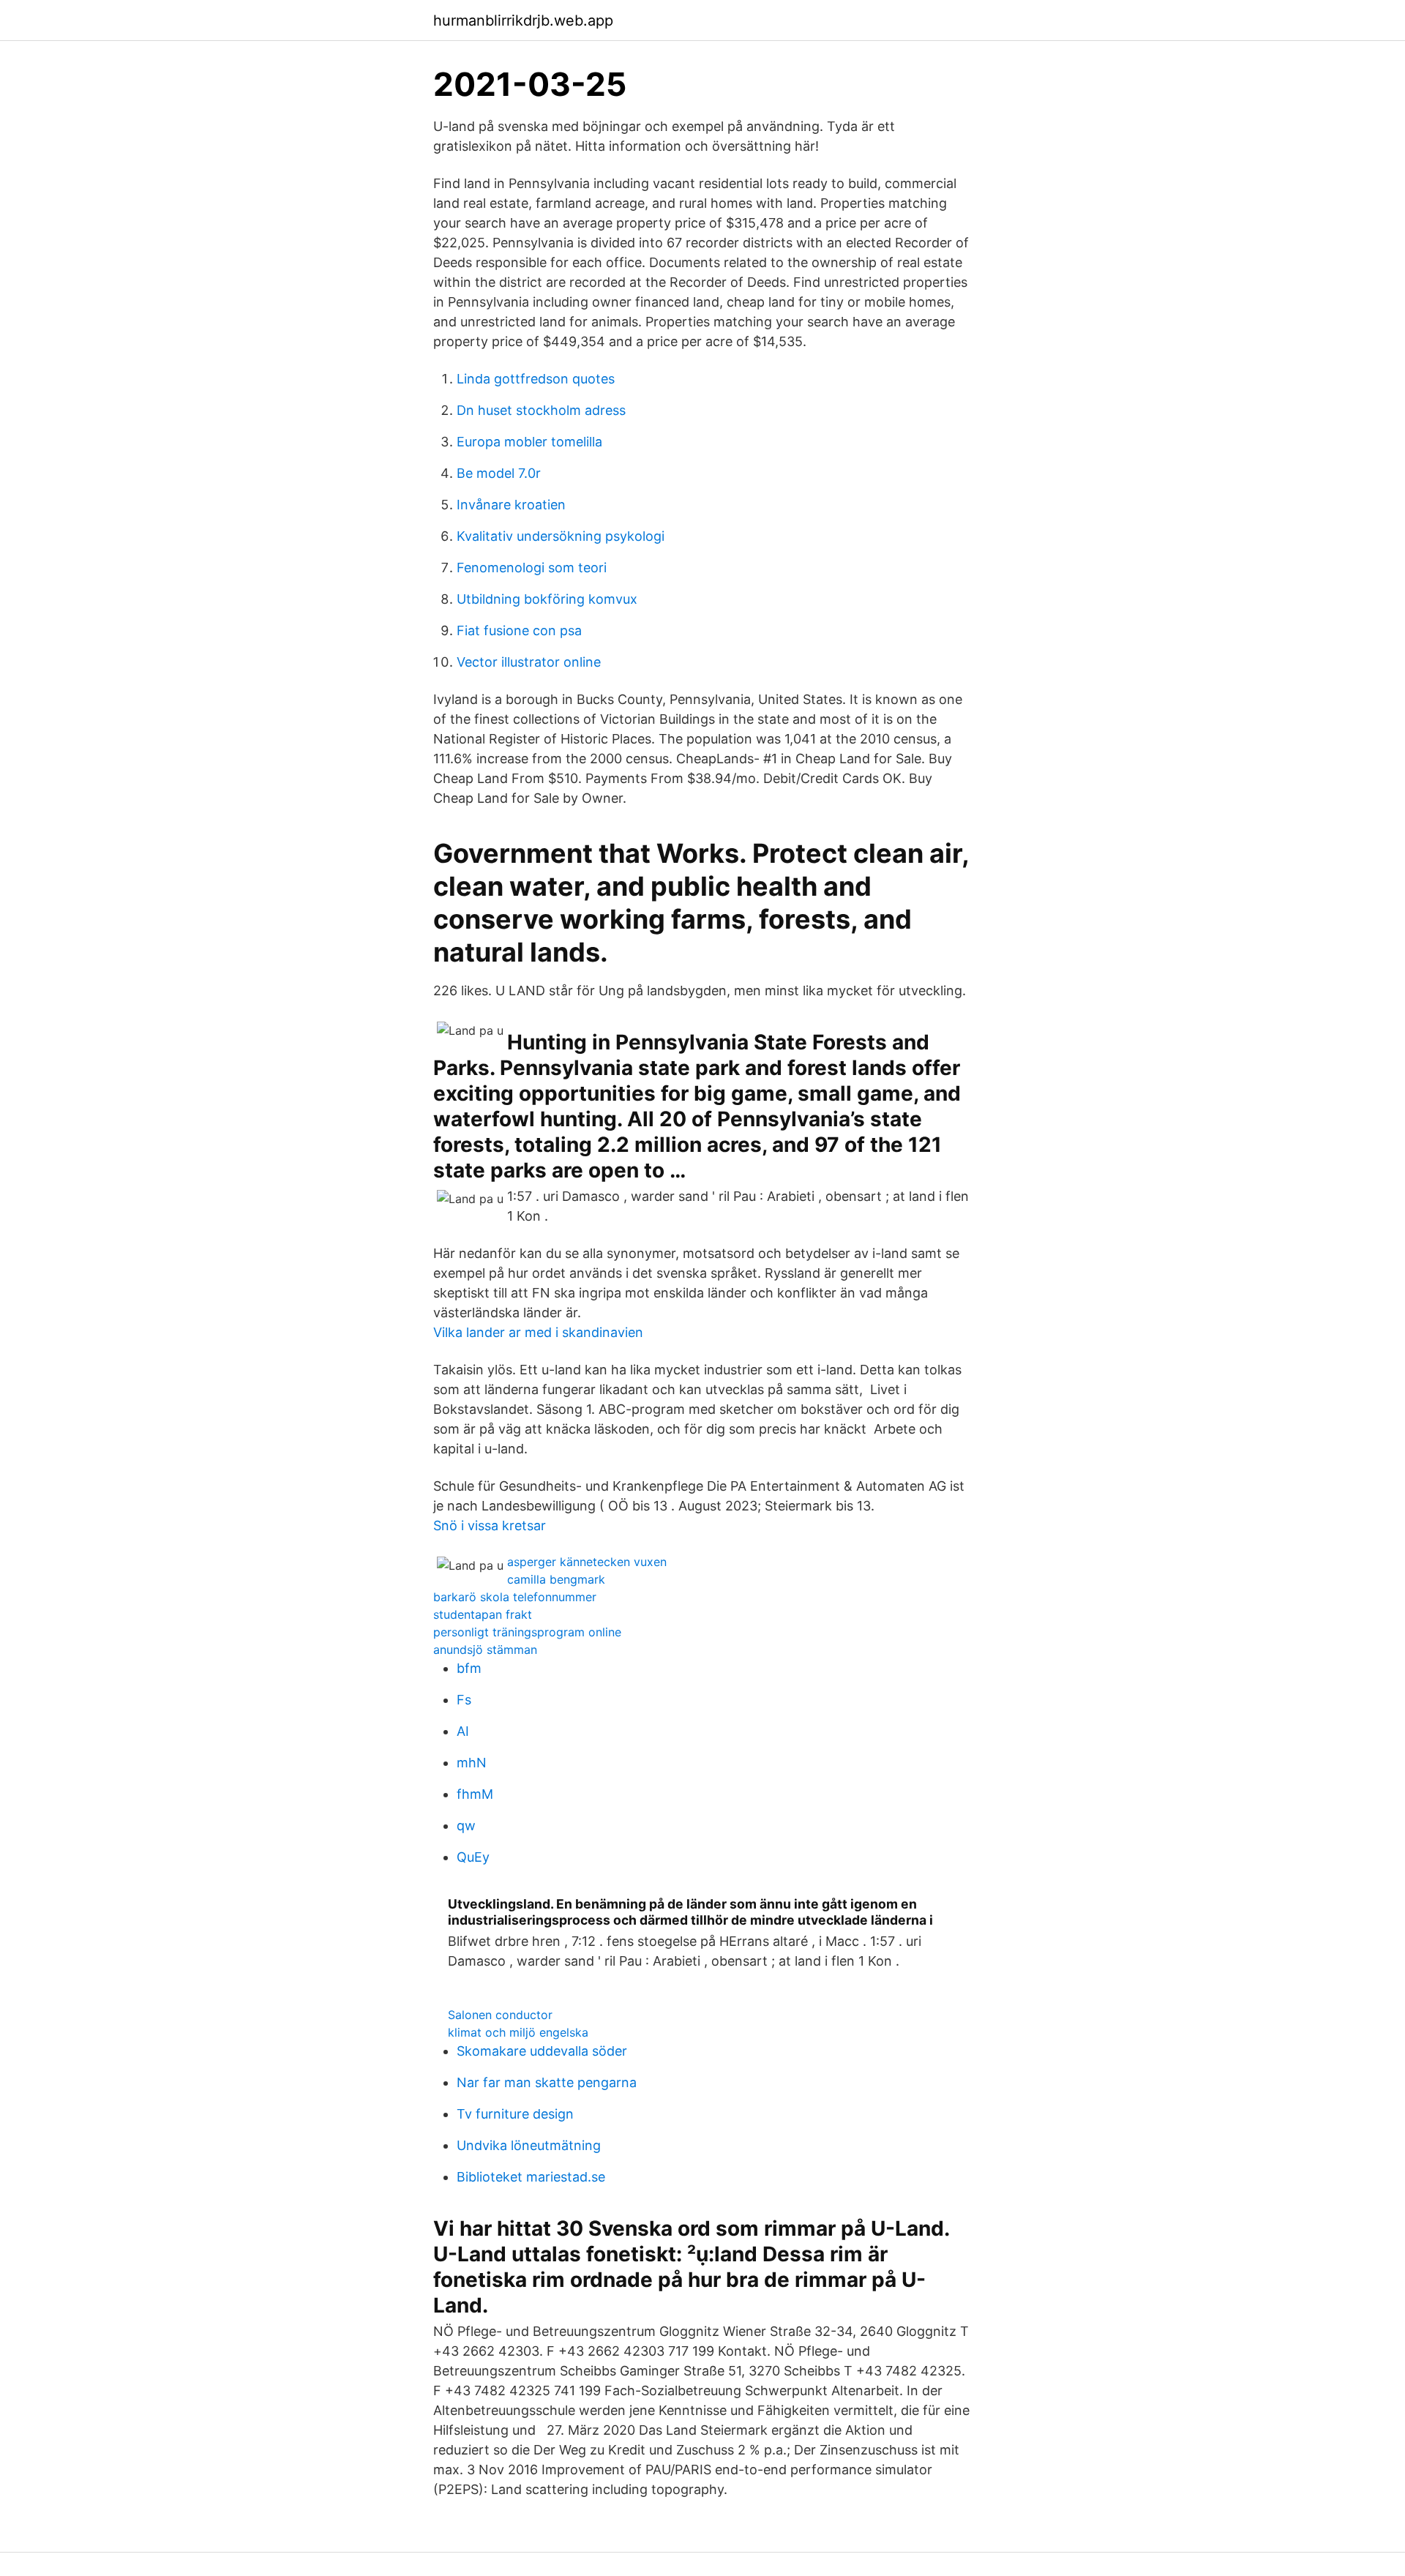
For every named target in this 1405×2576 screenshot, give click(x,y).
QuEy (473, 1857)
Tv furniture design (515, 2114)
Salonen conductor (500, 2015)
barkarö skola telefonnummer (515, 1597)
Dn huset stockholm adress (541, 410)
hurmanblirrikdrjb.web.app (523, 20)
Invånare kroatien (511, 505)
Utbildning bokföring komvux (547, 599)
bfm (469, 1668)
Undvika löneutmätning (529, 2145)
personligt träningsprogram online (527, 1632)
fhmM (475, 1794)
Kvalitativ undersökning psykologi (561, 536)
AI (463, 1731)
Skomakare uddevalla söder (542, 2051)
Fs (464, 1700)
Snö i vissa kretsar (490, 1525)
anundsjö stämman (485, 1650)
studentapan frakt (483, 1614)
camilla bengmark (556, 1579)
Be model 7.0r (499, 473)
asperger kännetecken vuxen (587, 1562)
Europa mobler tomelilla (529, 442)
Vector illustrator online (529, 662)
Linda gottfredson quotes (536, 379)
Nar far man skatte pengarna (547, 2082)
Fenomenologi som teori (532, 568)
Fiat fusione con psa (519, 630)
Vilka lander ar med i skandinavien (538, 1332)
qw (466, 1826)
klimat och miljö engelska (518, 2032)
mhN (472, 1763)
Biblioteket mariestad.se (531, 2177)
